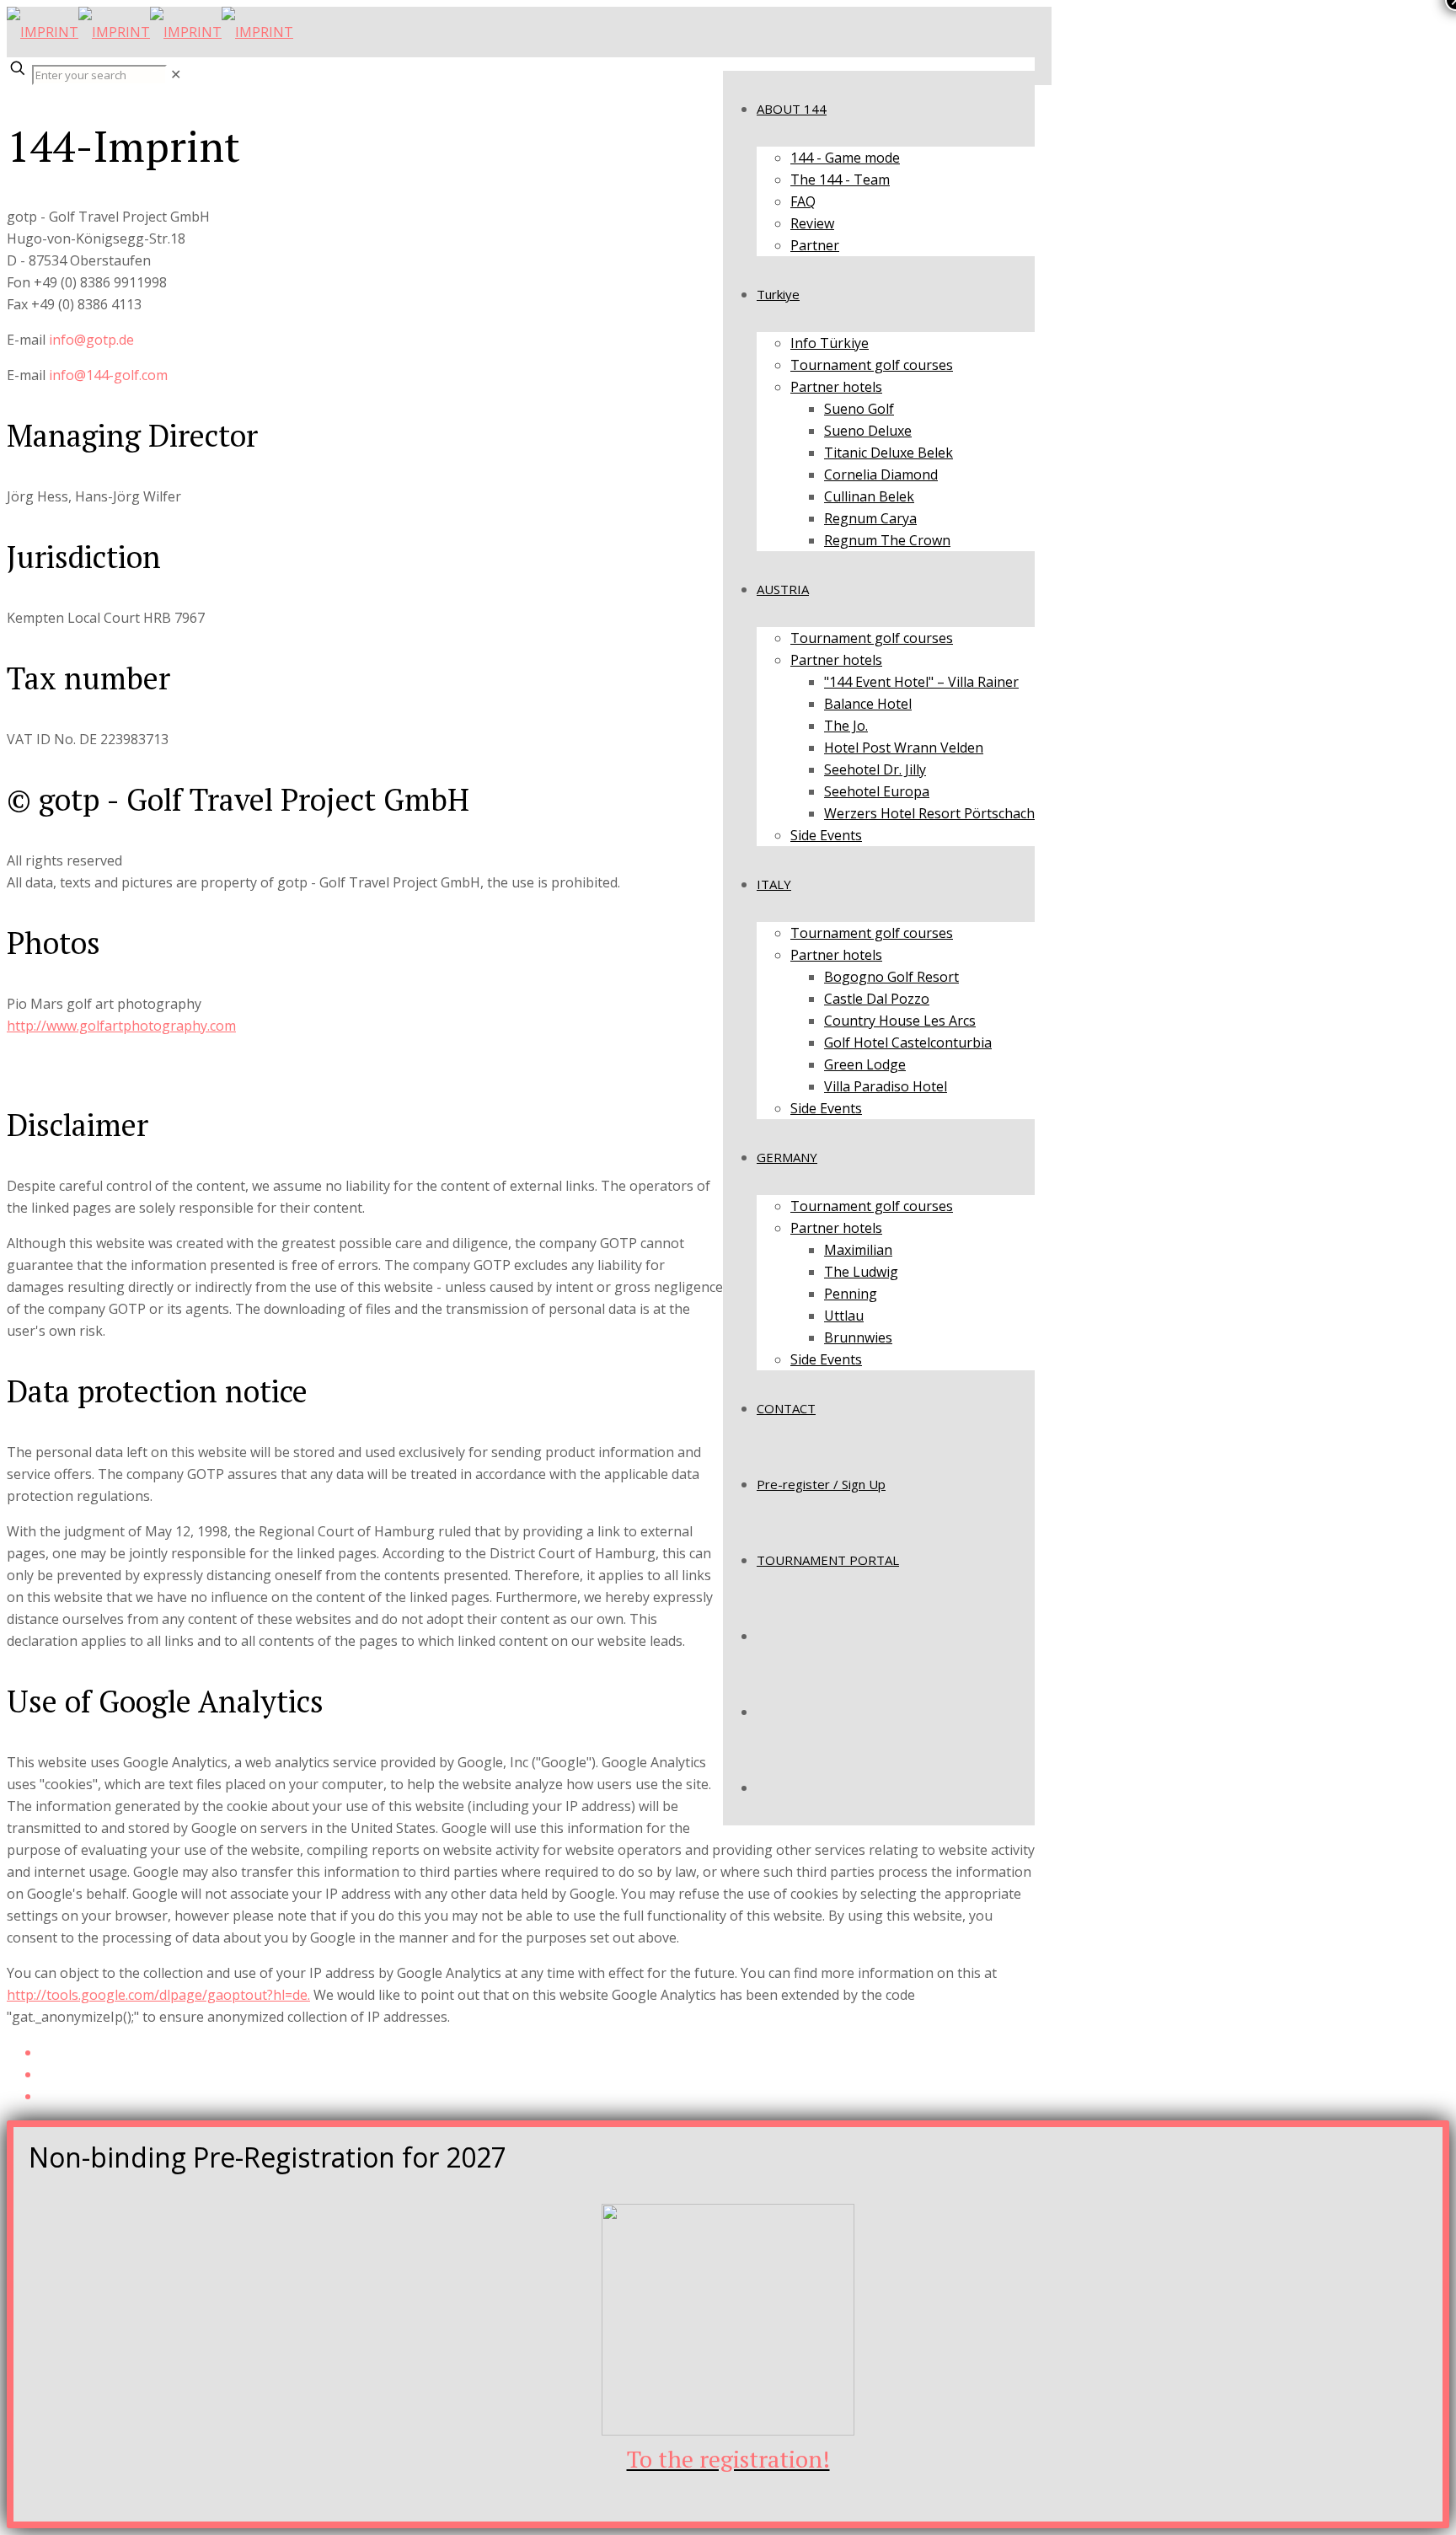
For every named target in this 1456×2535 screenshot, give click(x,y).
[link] (176, 74)
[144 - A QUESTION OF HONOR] (150, 32)
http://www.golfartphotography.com (121, 1026)
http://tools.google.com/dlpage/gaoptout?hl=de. (158, 1995)
